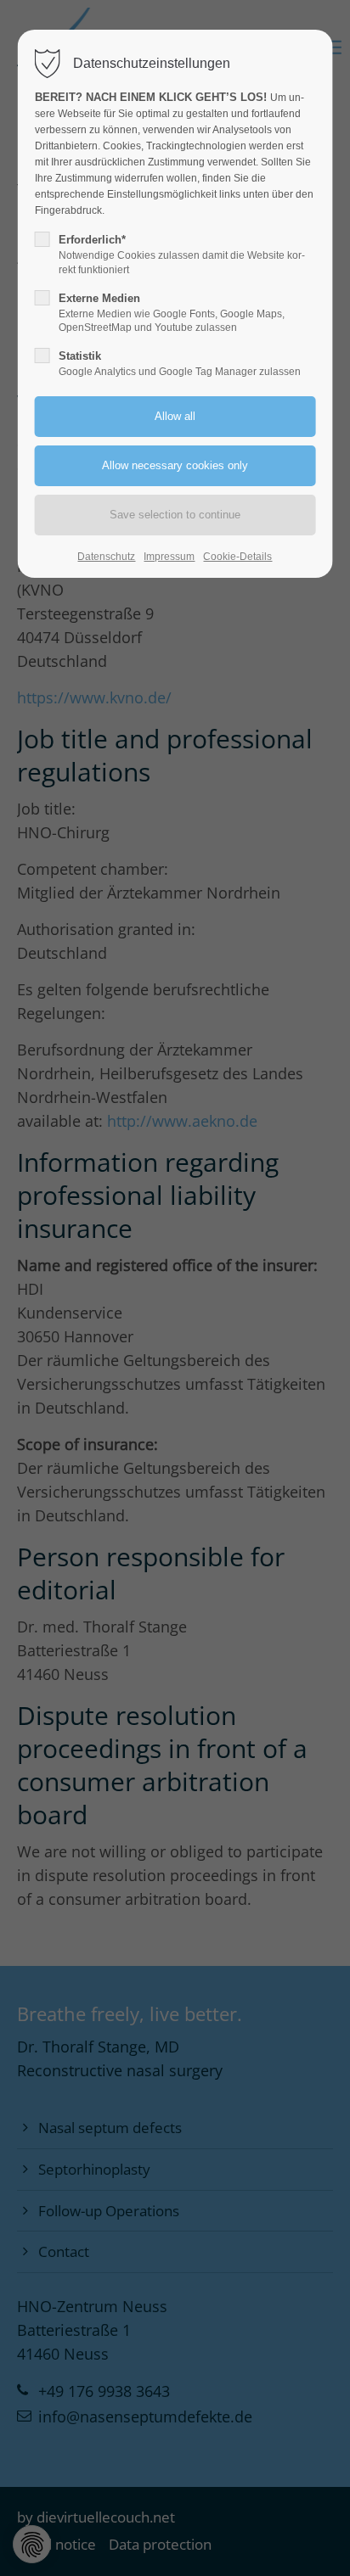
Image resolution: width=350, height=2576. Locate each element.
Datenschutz (106, 557)
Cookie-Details (237, 557)
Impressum (169, 557)
